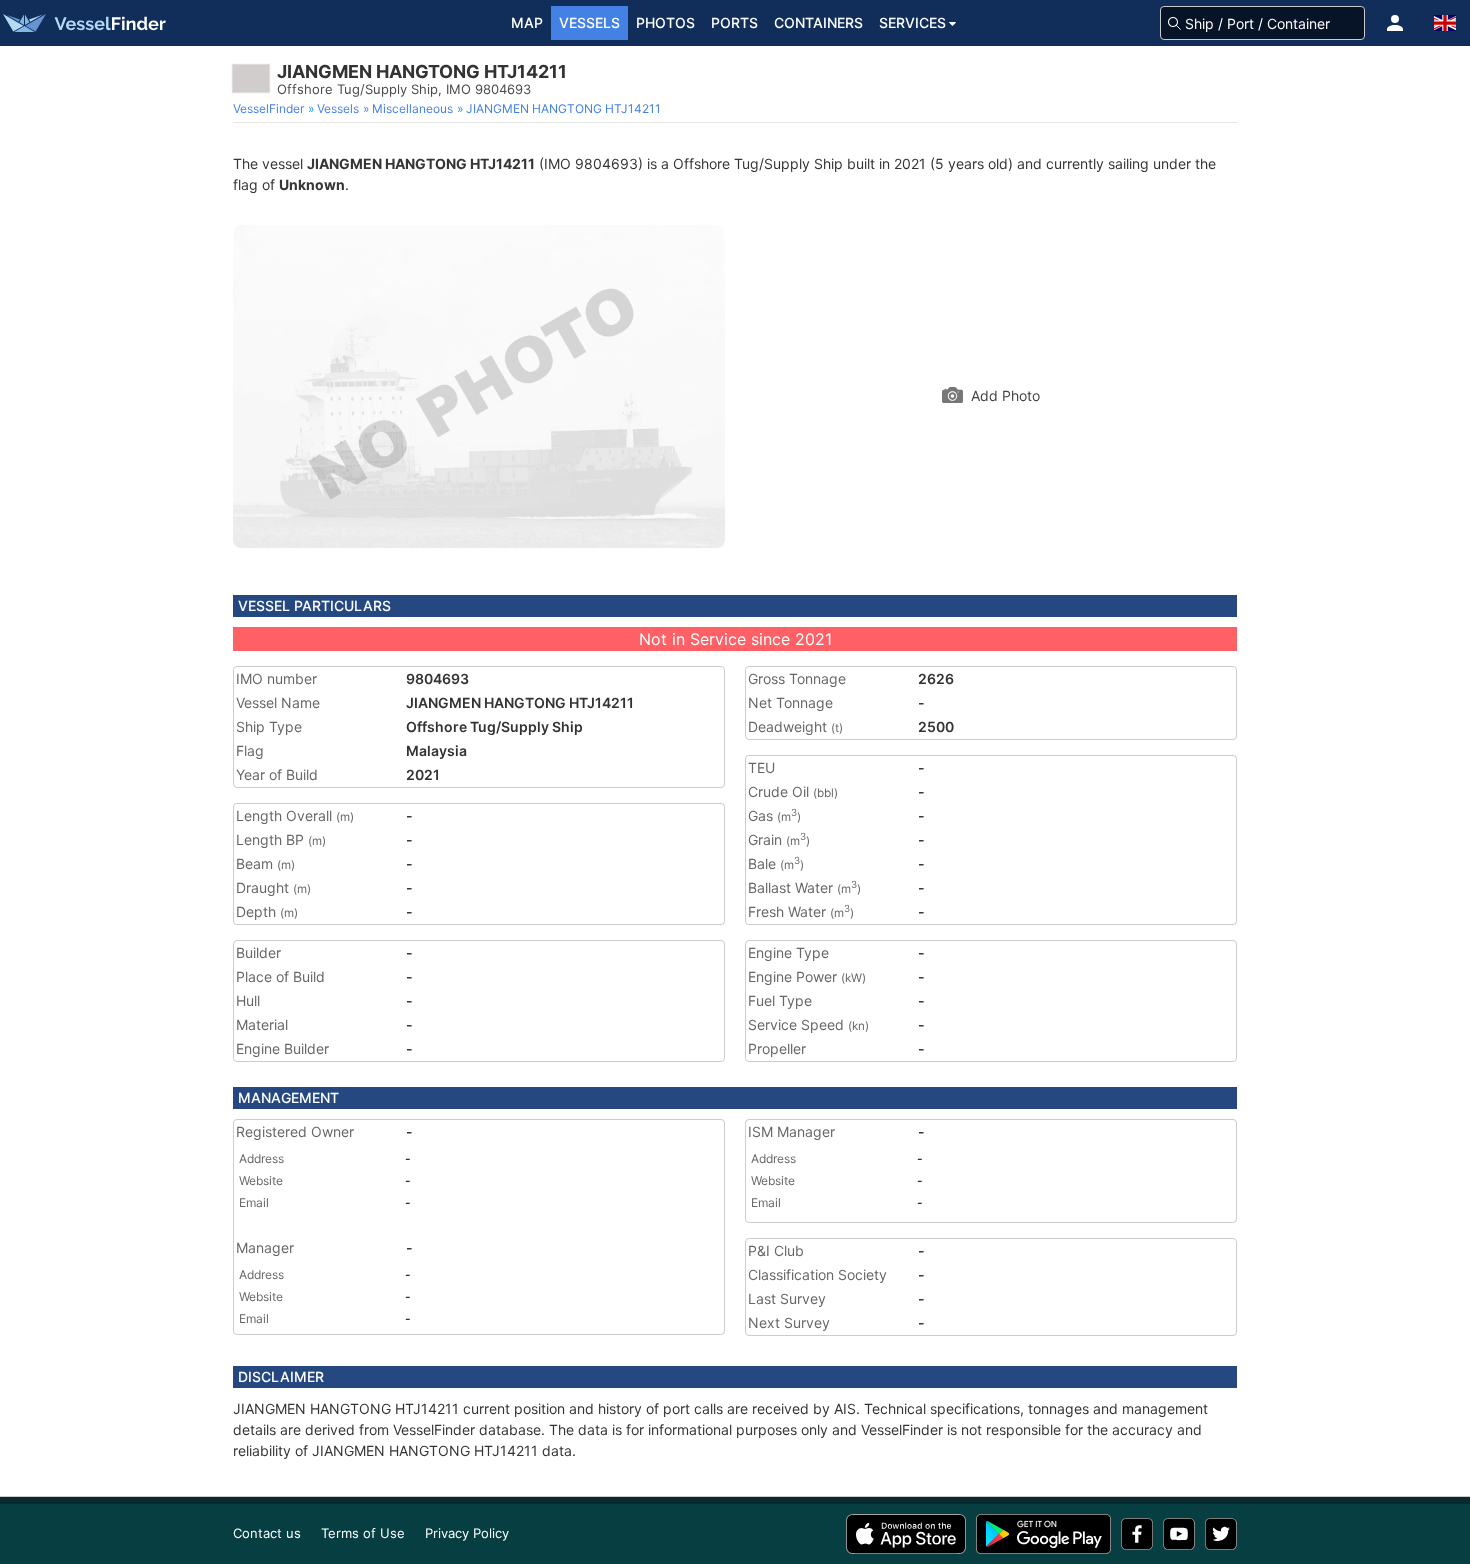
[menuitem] (270, 109)
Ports (734, 22)
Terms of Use (363, 1533)
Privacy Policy (467, 1533)
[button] (1395, 23)
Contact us (267, 1533)
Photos (665, 22)
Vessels (589, 22)
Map (527, 22)
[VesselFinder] (83, 23)
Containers (818, 22)
